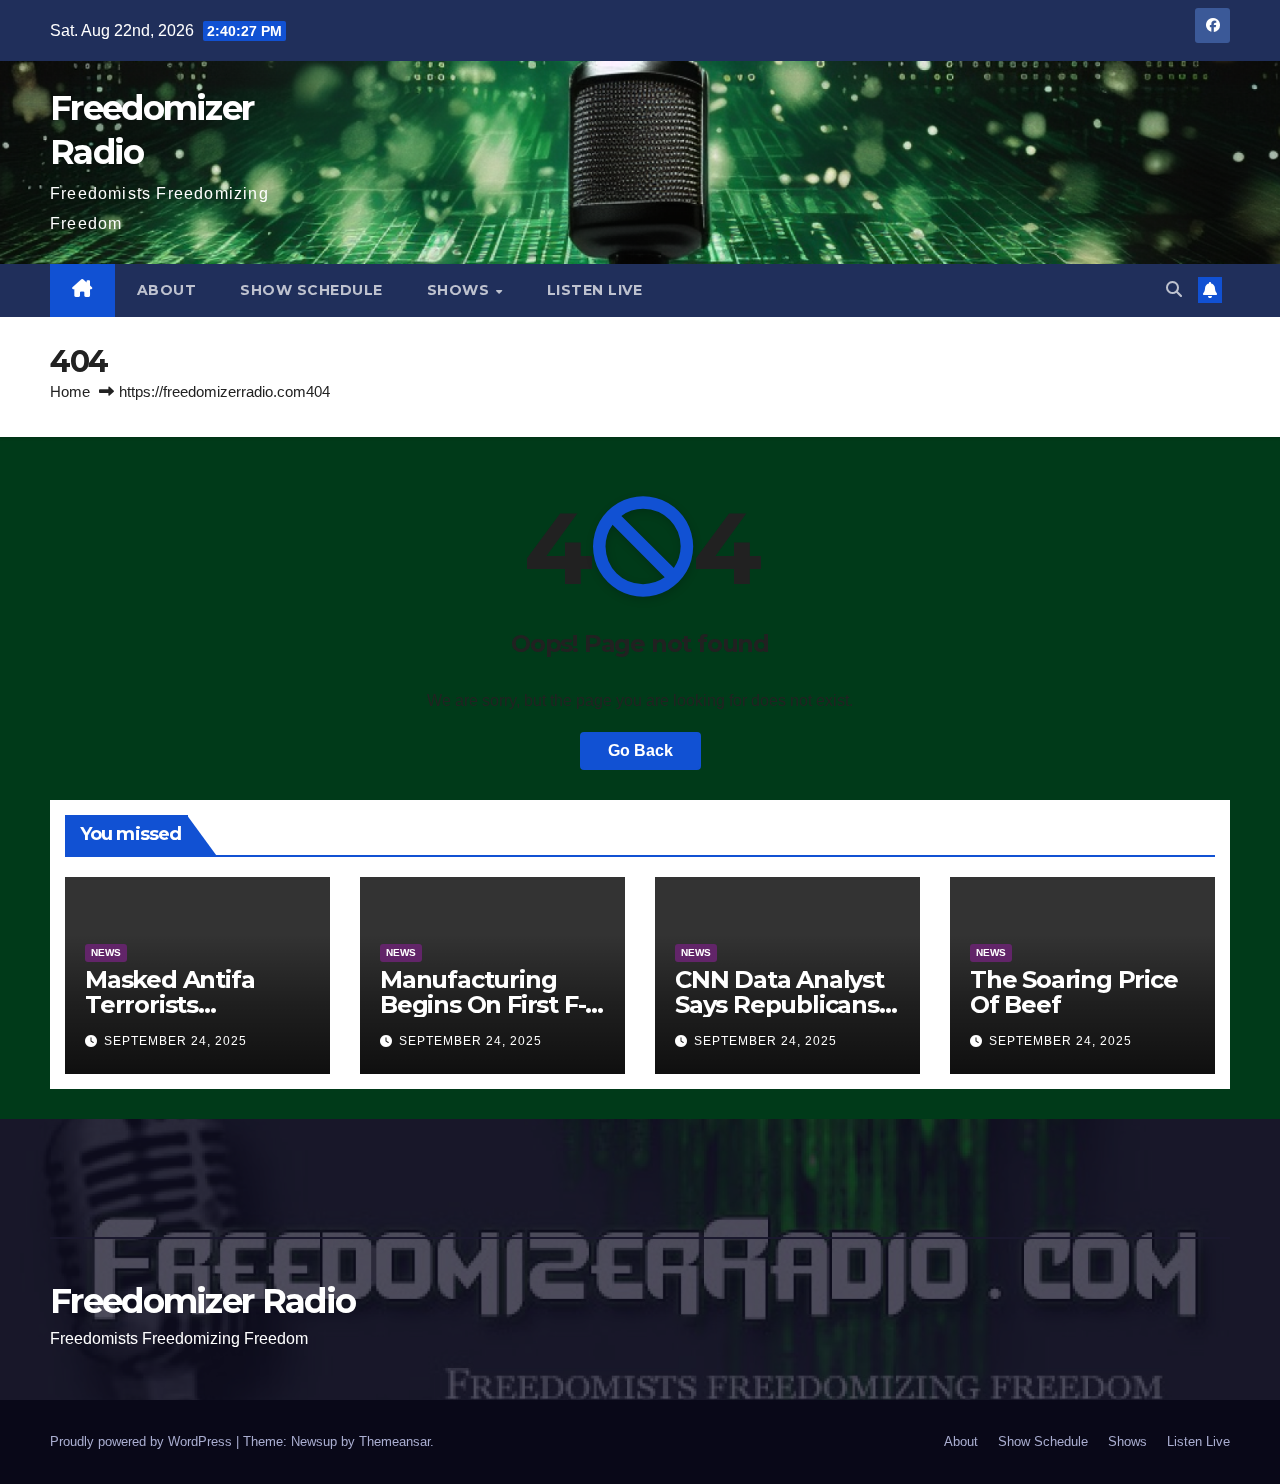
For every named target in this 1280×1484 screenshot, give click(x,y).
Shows (460, 290)
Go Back (640, 750)
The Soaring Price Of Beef (1074, 992)
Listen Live (595, 290)
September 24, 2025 (175, 1041)
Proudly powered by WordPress (143, 1441)
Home (70, 391)
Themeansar (394, 1441)
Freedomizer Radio (202, 1301)
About (167, 290)
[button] (1174, 289)
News (106, 952)
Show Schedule (311, 290)
